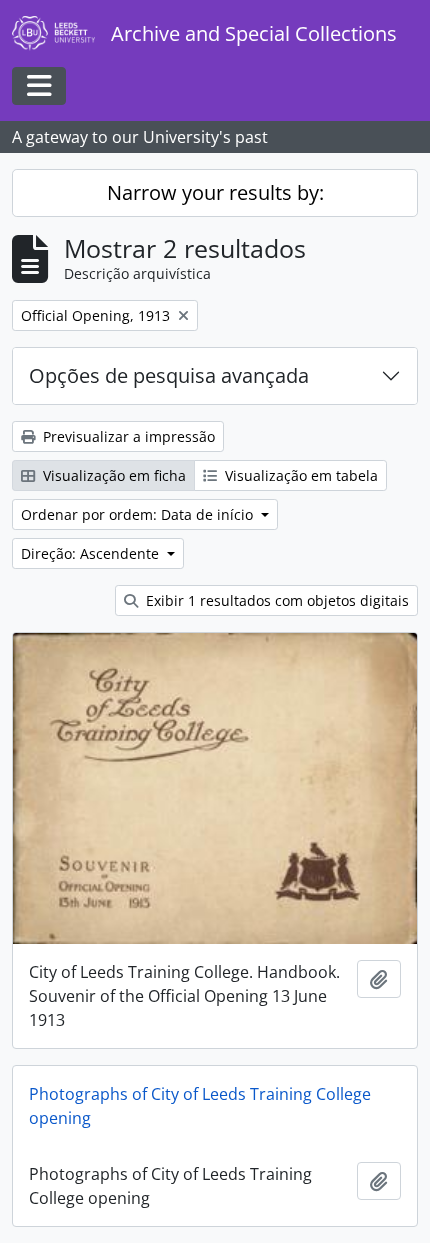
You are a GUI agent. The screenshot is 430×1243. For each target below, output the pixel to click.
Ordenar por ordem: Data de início (139, 514)
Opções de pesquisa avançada (169, 375)
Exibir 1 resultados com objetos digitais (275, 600)
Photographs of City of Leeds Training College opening (200, 1106)
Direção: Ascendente (92, 553)
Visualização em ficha (112, 475)
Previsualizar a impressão (127, 436)
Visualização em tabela (299, 475)
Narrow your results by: (215, 192)
